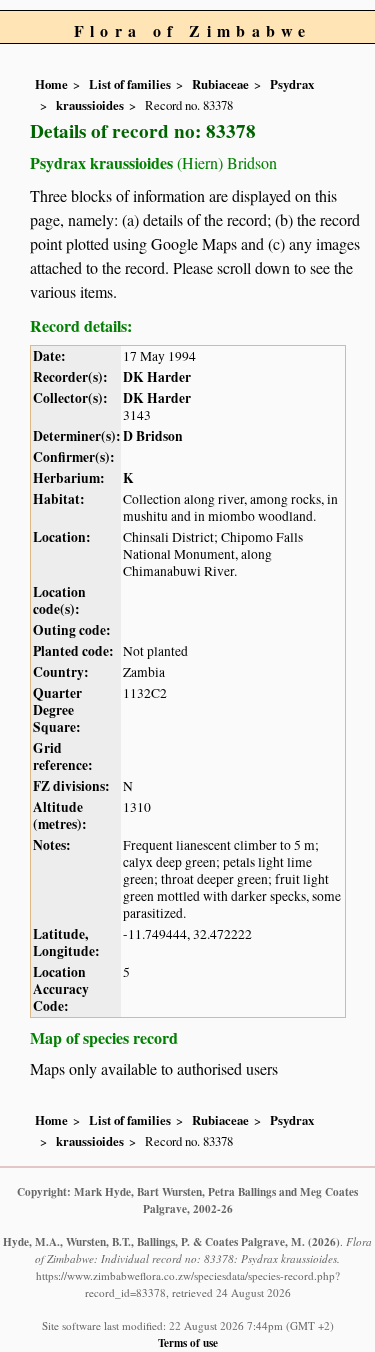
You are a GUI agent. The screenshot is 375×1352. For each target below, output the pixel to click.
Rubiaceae (220, 84)
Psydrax (292, 84)
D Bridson (153, 436)
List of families (130, 84)
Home (51, 84)
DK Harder (157, 377)
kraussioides (90, 105)
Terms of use (188, 1342)
